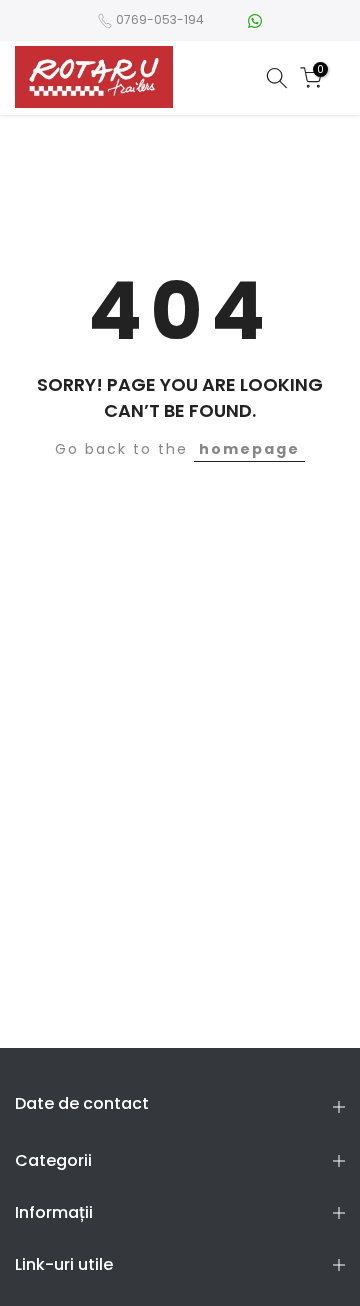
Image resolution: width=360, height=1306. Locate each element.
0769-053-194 (160, 19)
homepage (249, 449)
